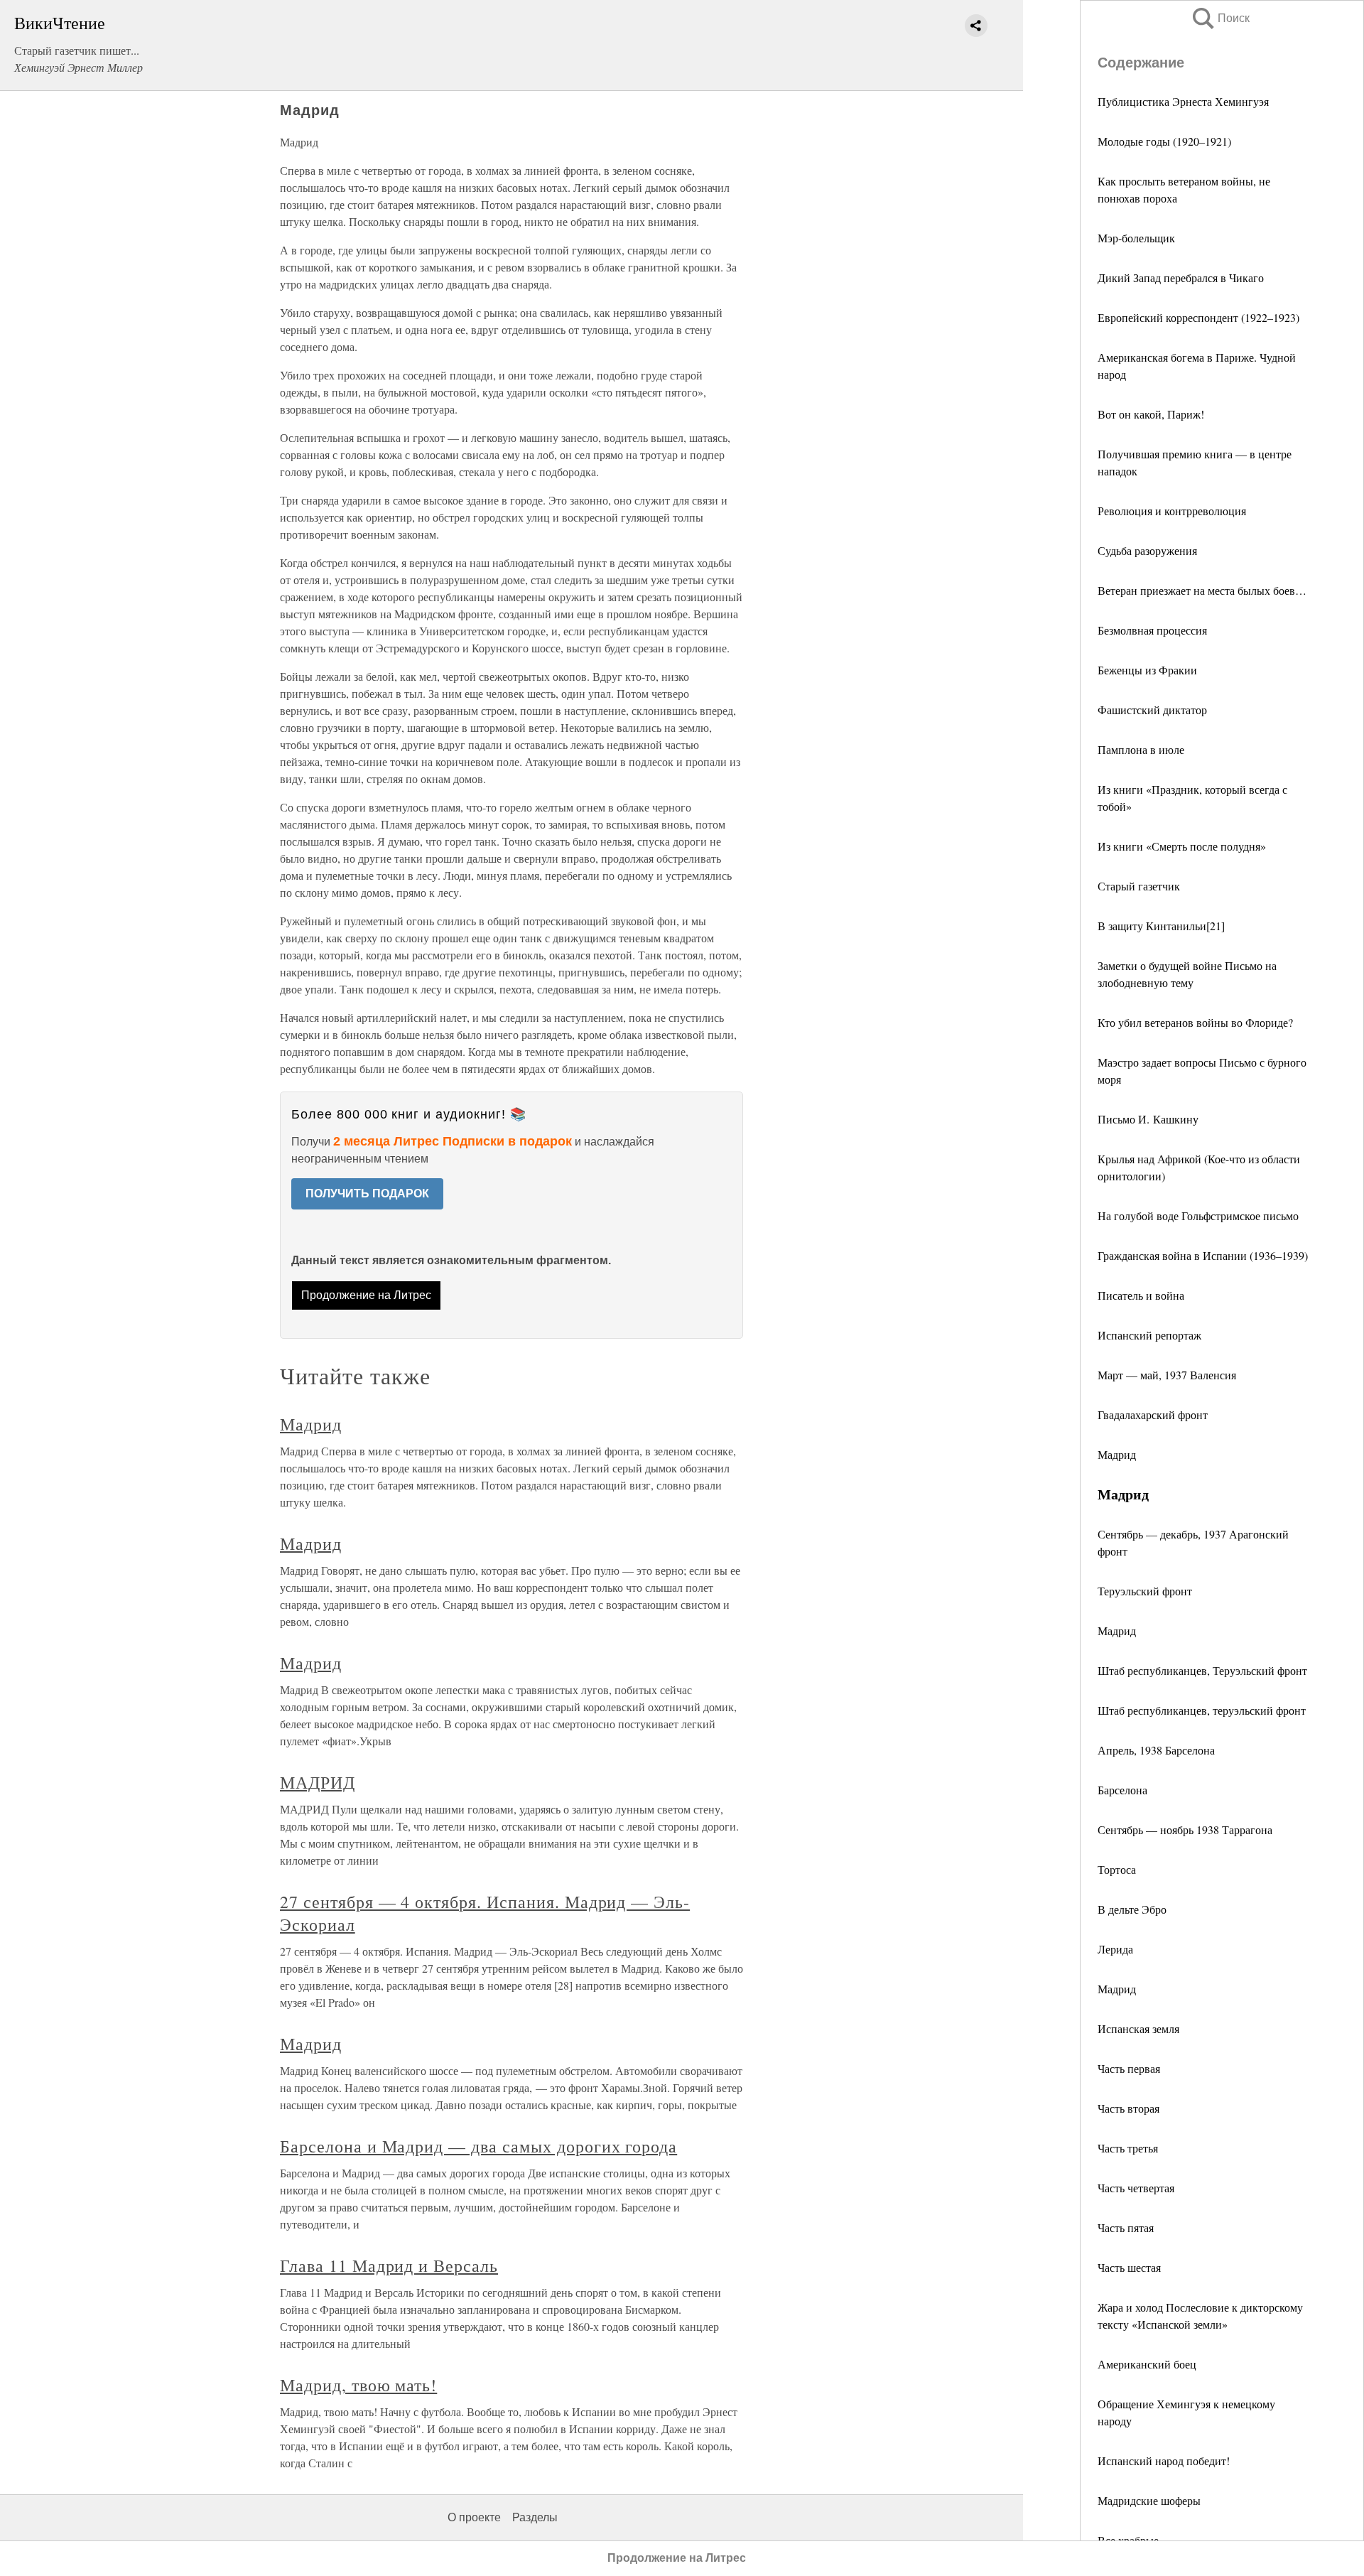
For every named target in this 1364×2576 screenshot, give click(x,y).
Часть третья (1128, 2148)
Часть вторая (1128, 2108)
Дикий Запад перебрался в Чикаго (1181, 277)
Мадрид (1117, 1454)
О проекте (474, 2517)
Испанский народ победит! (1164, 2461)
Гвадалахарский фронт (1153, 1414)
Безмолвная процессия (1152, 630)
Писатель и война (1141, 1295)
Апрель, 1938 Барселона (1156, 1750)
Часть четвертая (1136, 2188)
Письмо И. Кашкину (1148, 1119)
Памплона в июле (1141, 749)
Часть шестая (1129, 2267)
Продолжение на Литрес (366, 1295)
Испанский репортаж (1149, 1335)
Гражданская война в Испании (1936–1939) (1203, 1255)
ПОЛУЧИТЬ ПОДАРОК (367, 1193)
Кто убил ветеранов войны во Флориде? (1195, 1022)
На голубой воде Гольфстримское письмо (1198, 1216)
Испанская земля (1138, 2028)
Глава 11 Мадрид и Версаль (389, 2265)
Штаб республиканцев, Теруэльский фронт (1202, 1670)
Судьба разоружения (1147, 550)
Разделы (535, 2517)
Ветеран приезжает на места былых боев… (1202, 590)
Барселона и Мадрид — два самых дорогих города (478, 2146)
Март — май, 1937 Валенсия (1167, 1375)
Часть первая (1129, 2068)
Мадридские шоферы (1149, 2500)
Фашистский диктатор (1152, 710)
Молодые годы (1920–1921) (1164, 141)
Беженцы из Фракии (1147, 670)
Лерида (1115, 1949)
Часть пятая (1126, 2227)
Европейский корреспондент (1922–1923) (1198, 317)
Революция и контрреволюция (1172, 511)
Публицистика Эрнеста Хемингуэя (1183, 101)
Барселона (1122, 1790)
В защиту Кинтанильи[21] (1161, 926)
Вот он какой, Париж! (1151, 414)
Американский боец (1147, 2364)
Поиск (1220, 18)
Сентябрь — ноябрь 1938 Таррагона (1185, 1829)
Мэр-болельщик (1136, 238)
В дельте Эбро (1132, 1909)
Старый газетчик (1139, 886)
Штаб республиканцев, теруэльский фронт (1202, 1710)
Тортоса (1117, 1869)
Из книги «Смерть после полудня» (1182, 846)
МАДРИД (318, 1782)
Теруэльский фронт (1145, 1591)
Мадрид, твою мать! (358, 2385)
